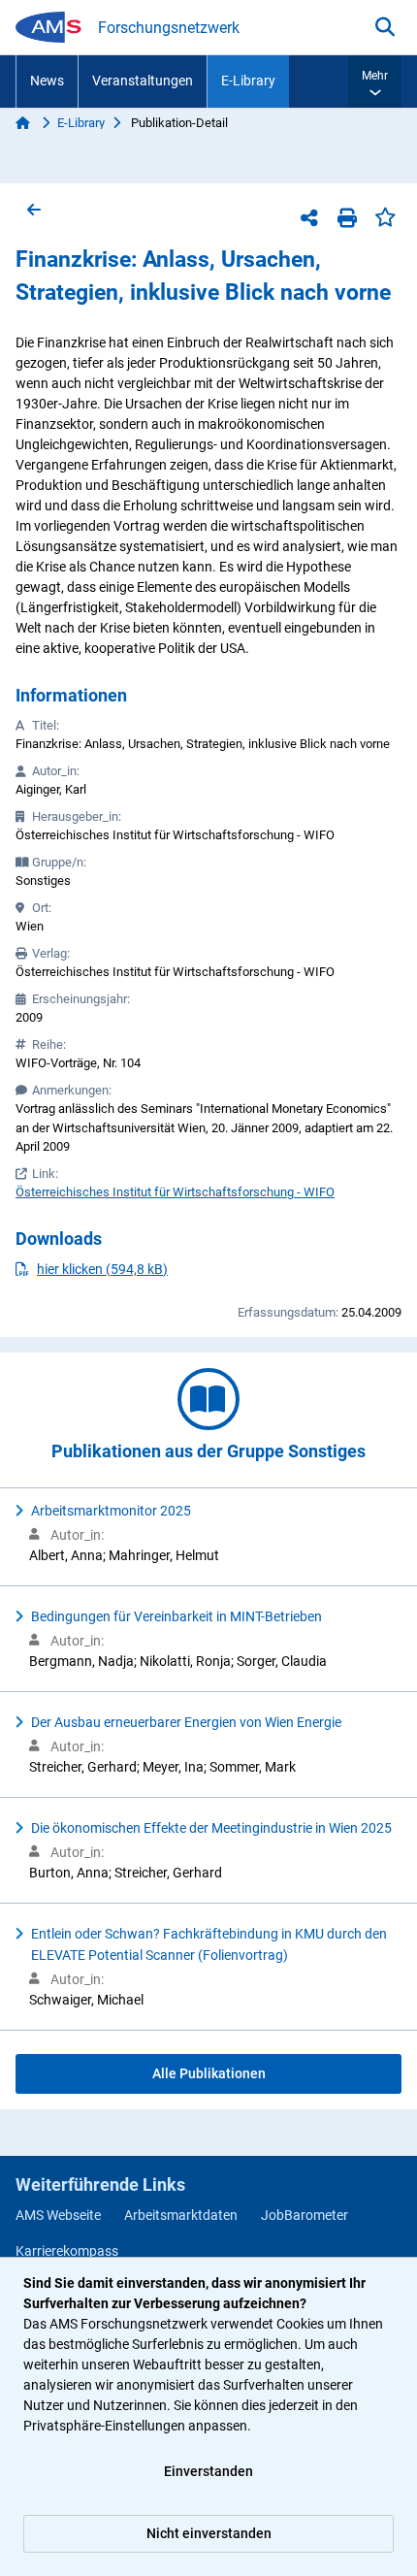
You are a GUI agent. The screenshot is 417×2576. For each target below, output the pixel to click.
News (47, 81)
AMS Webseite (58, 2215)
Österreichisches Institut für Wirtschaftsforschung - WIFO (175, 1192)
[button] (375, 82)
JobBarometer (305, 2215)
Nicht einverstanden (209, 2533)
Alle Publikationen (209, 2073)
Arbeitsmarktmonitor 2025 (111, 1511)
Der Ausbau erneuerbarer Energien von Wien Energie (186, 1722)
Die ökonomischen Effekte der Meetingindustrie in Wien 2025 (211, 1828)
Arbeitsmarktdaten (181, 2215)
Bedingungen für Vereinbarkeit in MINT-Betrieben (176, 1616)
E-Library (248, 81)
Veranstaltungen (143, 81)
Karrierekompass (67, 2251)
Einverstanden (208, 2471)
